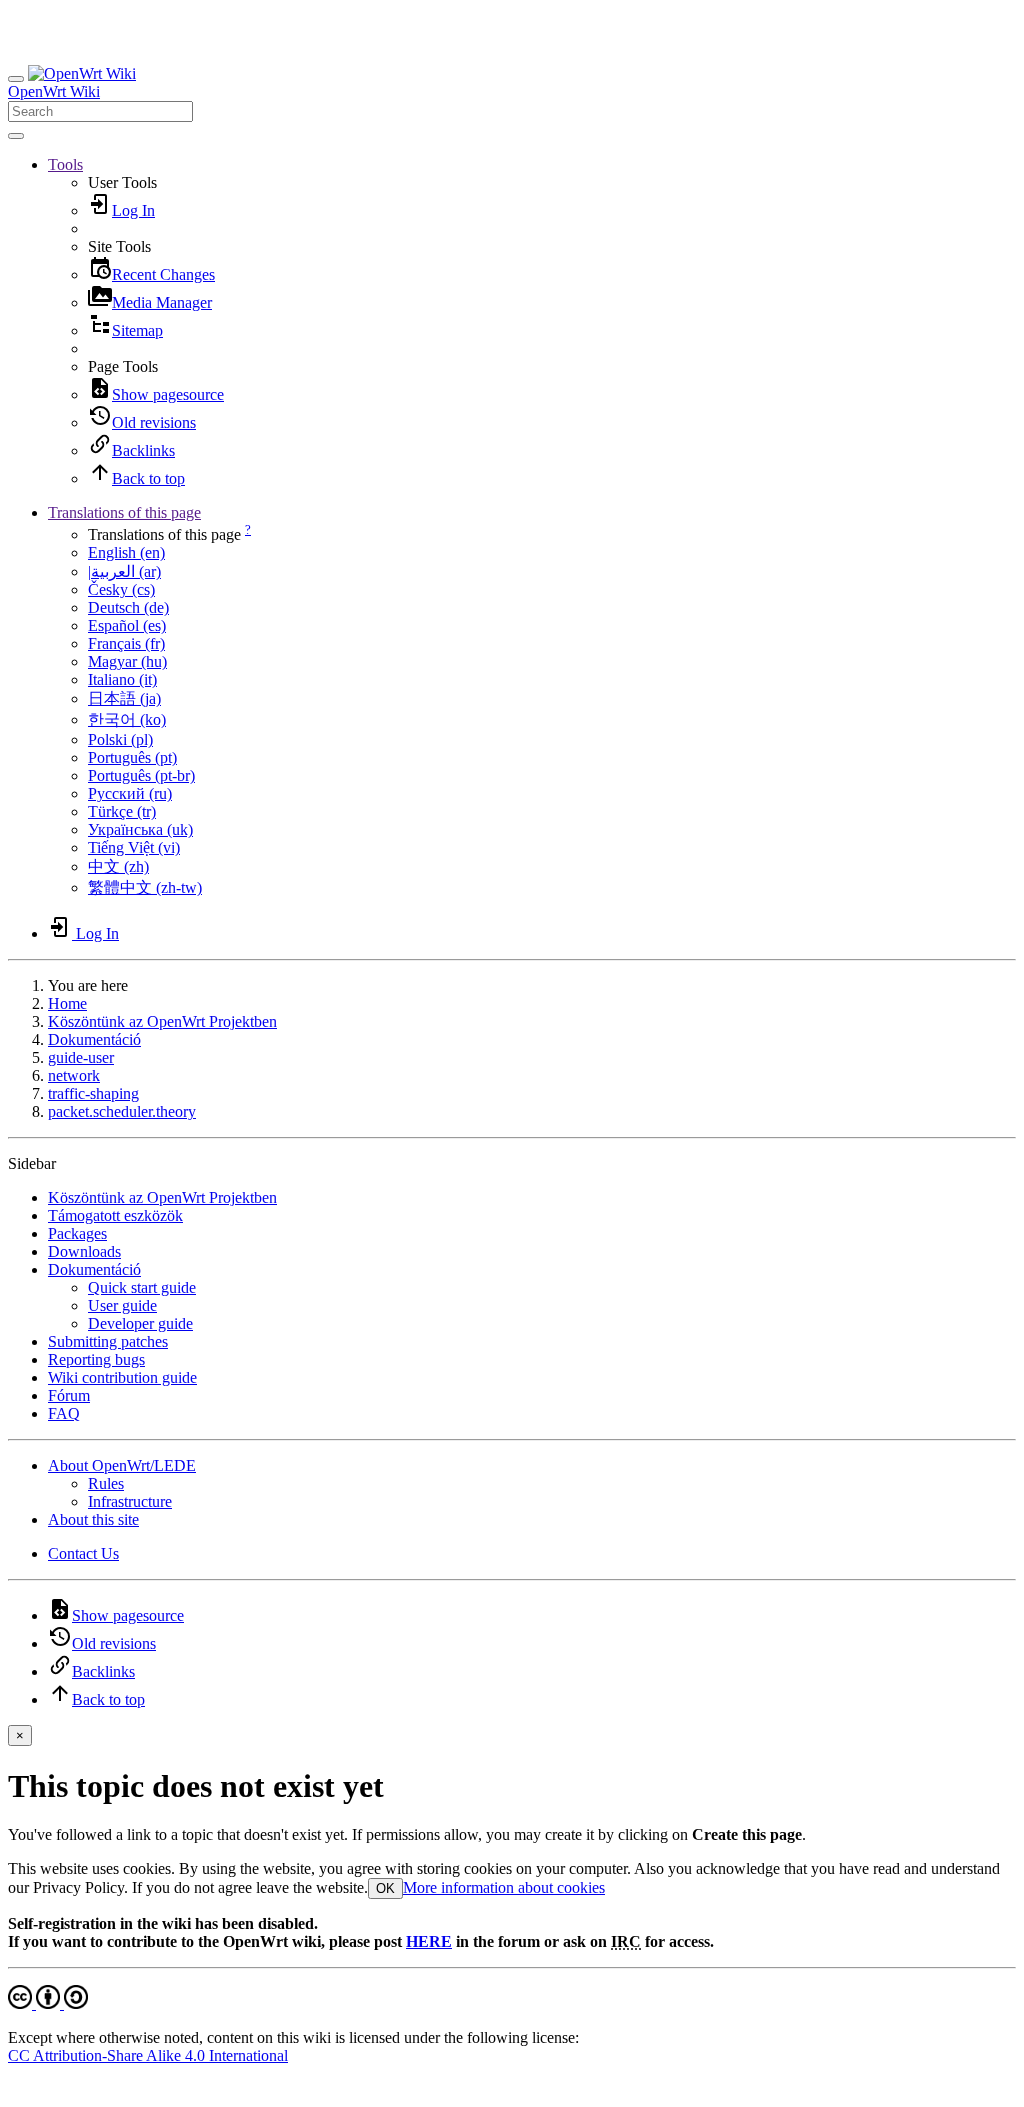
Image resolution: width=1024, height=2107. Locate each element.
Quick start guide (142, 1287)
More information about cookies (504, 1887)
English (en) (126, 552)
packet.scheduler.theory (122, 1111)
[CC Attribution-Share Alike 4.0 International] (48, 2003)
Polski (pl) (120, 739)
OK (385, 1888)
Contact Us (83, 1553)
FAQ (64, 1413)
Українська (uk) (140, 829)
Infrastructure (130, 1501)
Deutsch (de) (128, 607)
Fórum (69, 1395)
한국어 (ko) (127, 719)
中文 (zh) (118, 866)
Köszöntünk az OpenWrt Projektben (162, 1021)
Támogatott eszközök (115, 1215)
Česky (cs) (121, 589)
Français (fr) (126, 643)
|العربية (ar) (124, 571)
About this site (93, 1519)
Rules (106, 1483)
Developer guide (140, 1323)
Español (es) (127, 625)
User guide (122, 1305)
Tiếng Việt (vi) (134, 847)
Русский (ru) (130, 793)
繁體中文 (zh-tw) (145, 887)
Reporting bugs (96, 1359)
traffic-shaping (93, 1093)
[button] (65, 164)
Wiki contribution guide (122, 1377)
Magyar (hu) (127, 661)
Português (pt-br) (141, 775)
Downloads (84, 1251)
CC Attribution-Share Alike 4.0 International (148, 2055)
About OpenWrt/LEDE (122, 1465)
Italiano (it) (122, 679)
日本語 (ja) (124, 698)
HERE (429, 1941)
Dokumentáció (94, 1039)
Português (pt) (132, 757)
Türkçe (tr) (122, 811)
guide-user (81, 1057)
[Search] (16, 136)
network (74, 1075)
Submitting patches (108, 1341)
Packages (77, 1233)
